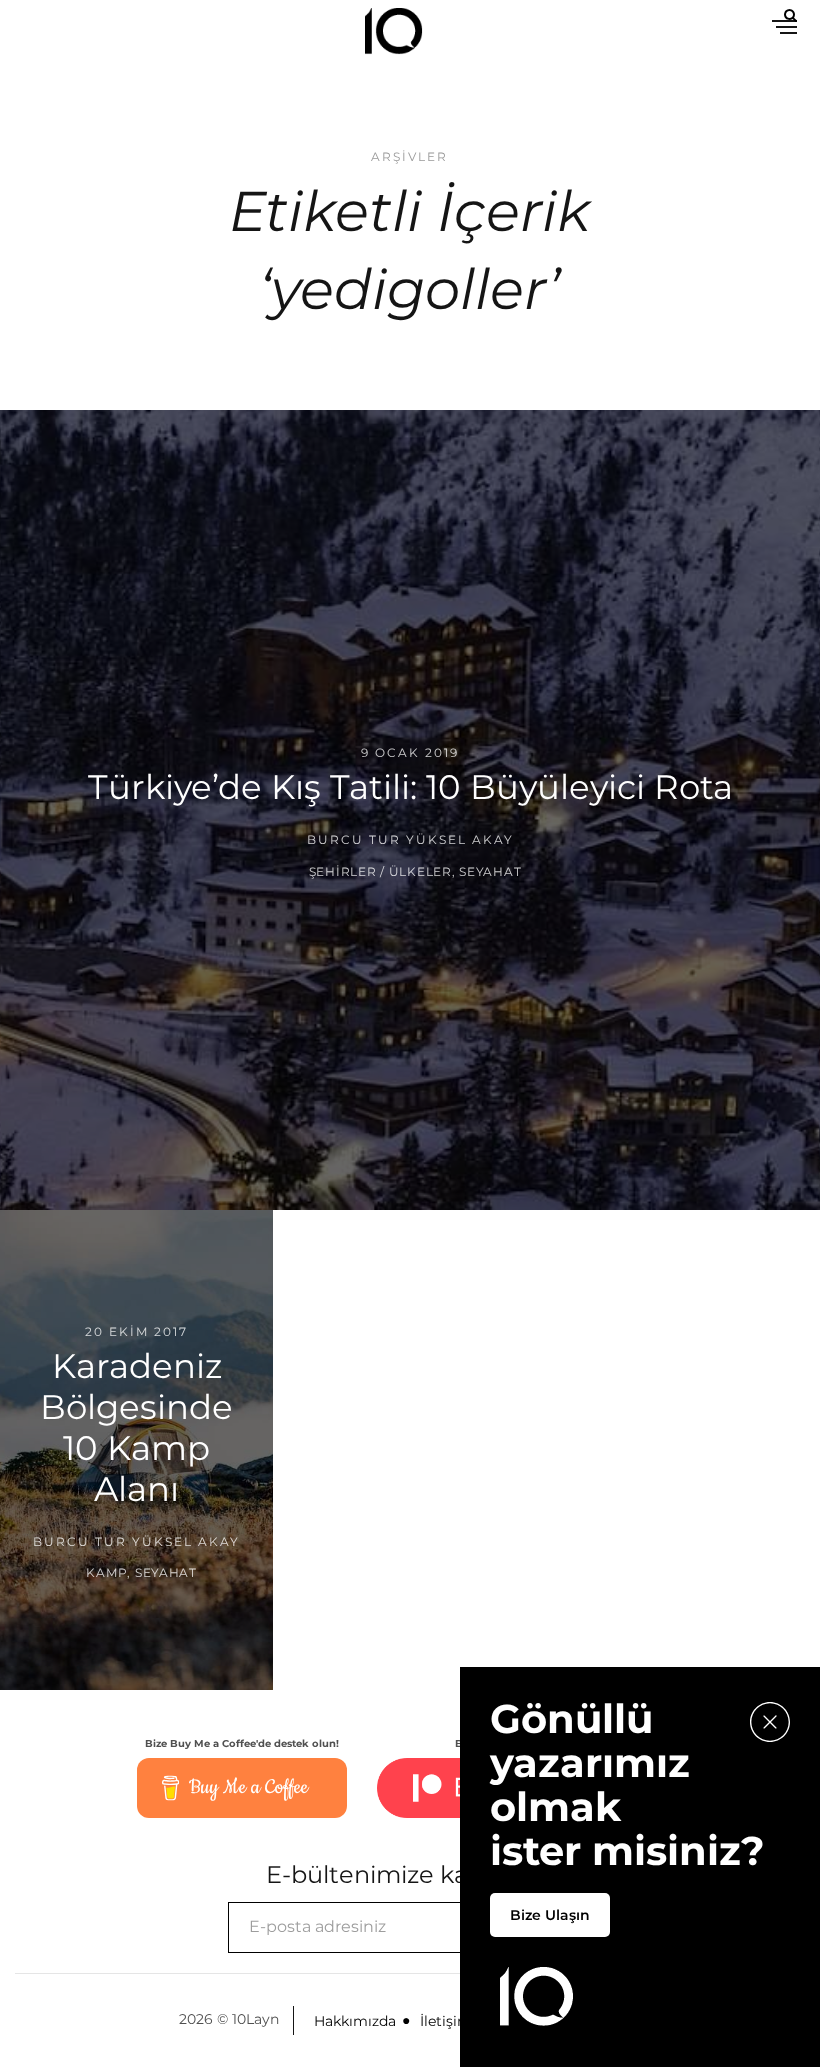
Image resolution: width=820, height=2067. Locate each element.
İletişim (446, 2021)
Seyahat (490, 871)
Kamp (106, 1572)
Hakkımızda (355, 2021)
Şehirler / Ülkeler (380, 871)
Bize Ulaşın (550, 1915)
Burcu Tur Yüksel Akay (410, 839)
